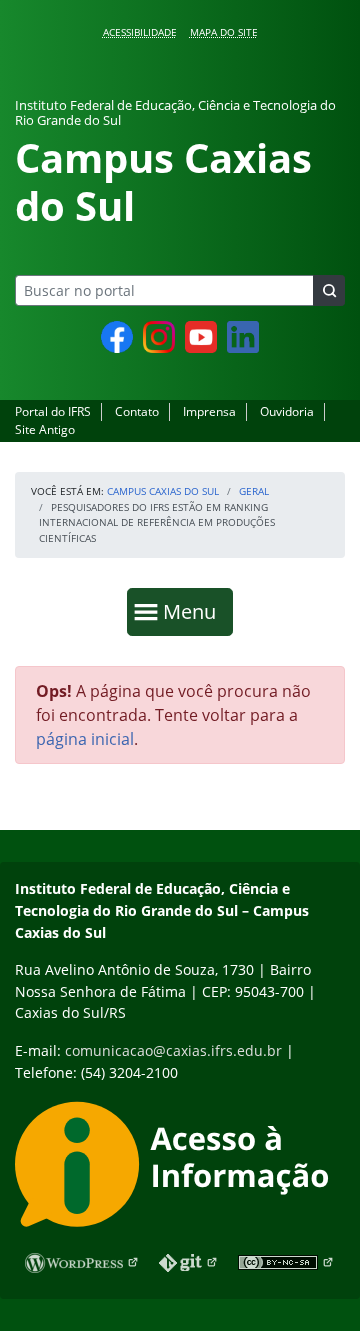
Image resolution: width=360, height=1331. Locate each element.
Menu (194, 611)
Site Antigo (45, 429)
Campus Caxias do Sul (163, 491)
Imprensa (209, 411)
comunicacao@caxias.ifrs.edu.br (173, 1050)
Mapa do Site (224, 32)
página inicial (85, 739)
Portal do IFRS (53, 411)
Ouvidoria (287, 411)
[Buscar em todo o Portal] (329, 290)
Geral (254, 491)
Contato (137, 411)
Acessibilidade (140, 32)
